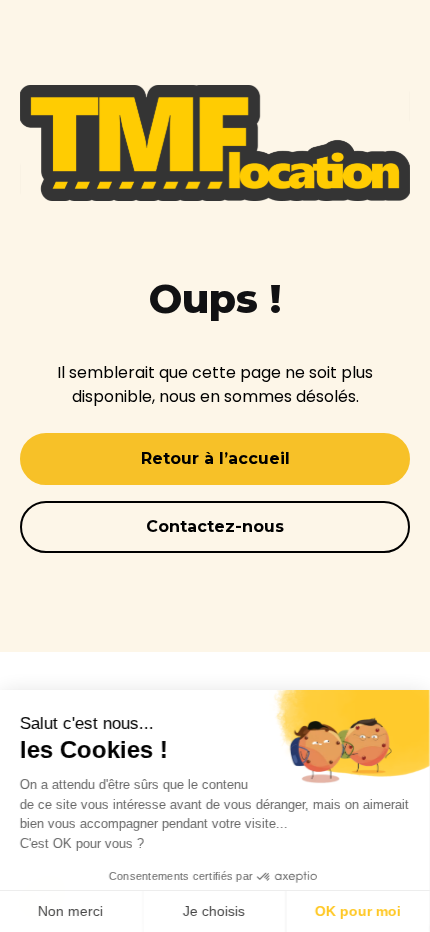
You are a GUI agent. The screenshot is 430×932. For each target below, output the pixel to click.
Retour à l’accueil (215, 458)
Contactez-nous (215, 526)
